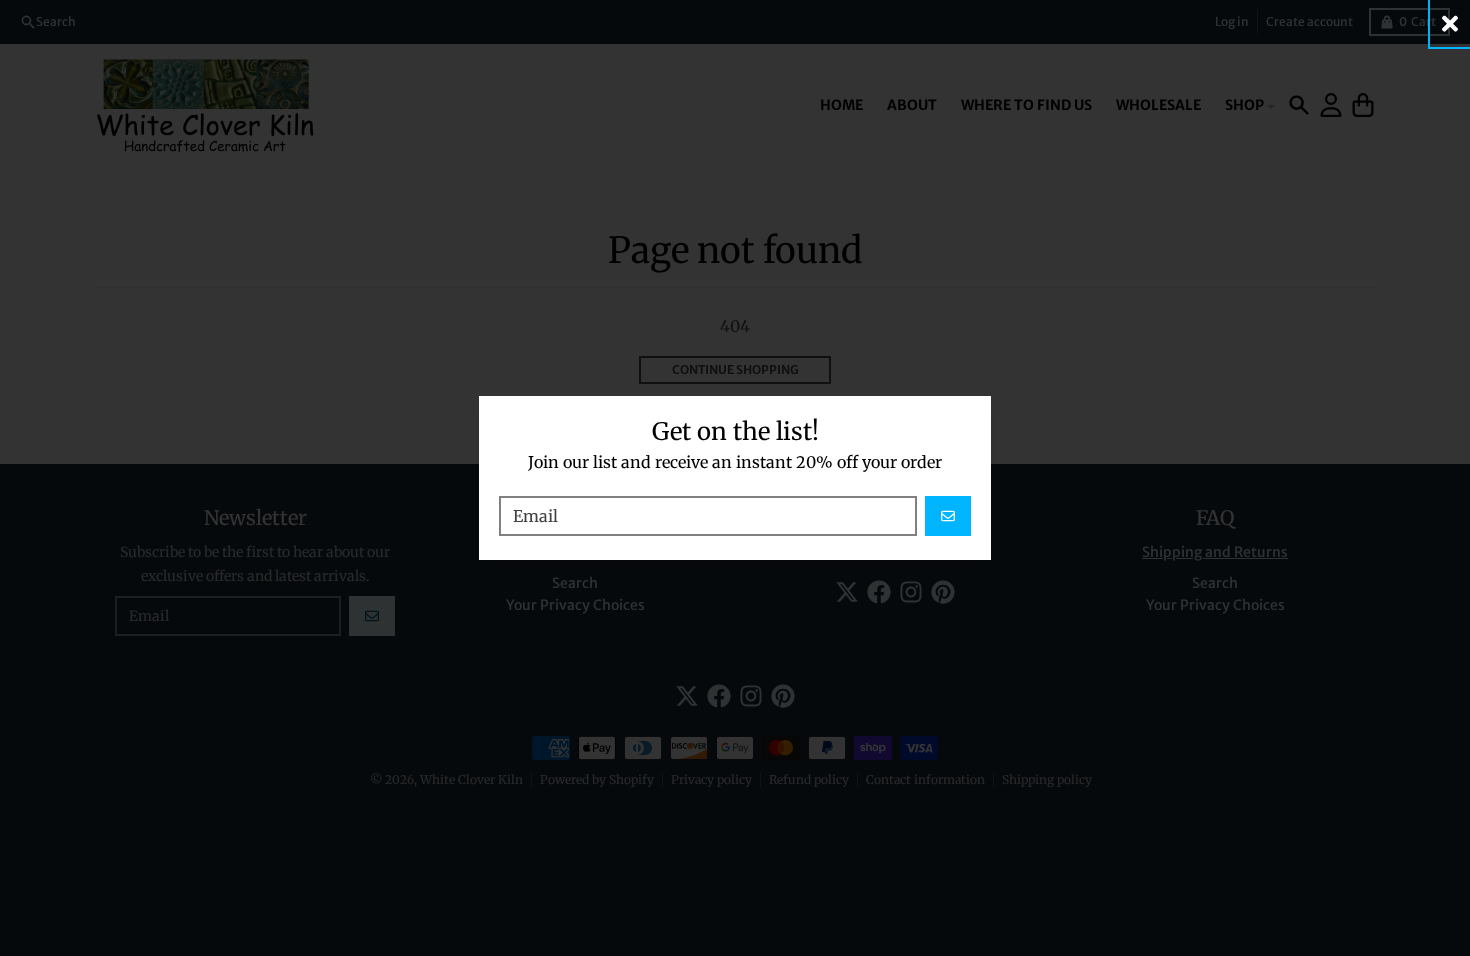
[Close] (1450, 23)
